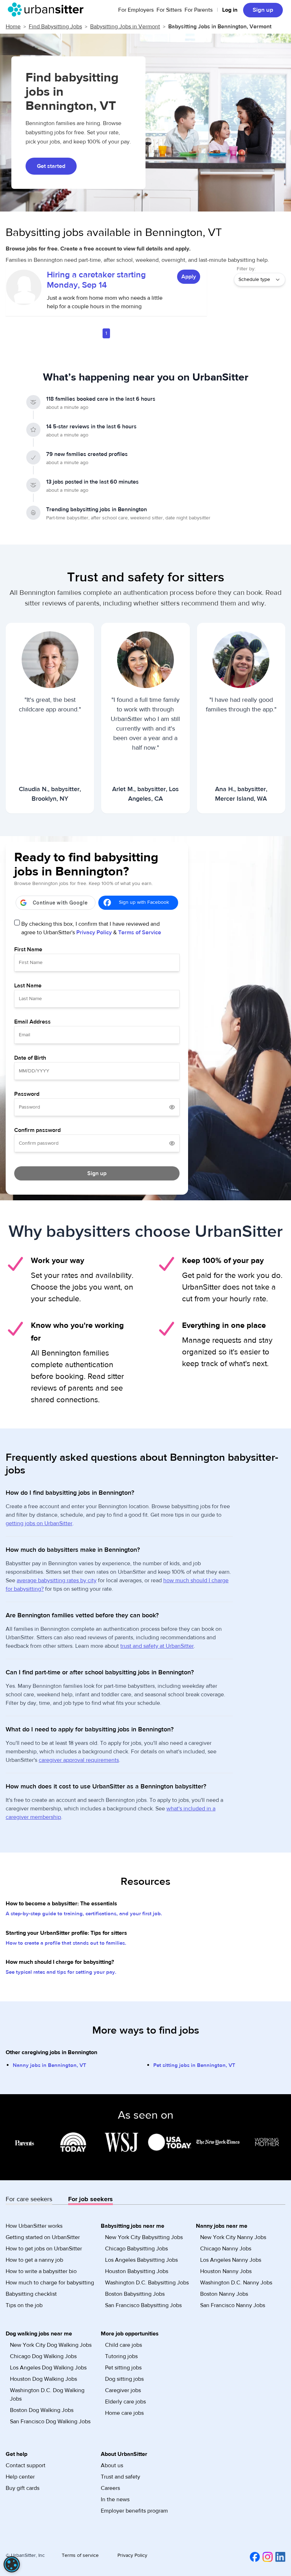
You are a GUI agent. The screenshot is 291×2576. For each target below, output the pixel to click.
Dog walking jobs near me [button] (39, 2334)
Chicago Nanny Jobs (226, 2249)
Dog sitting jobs (124, 2379)
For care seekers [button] (29, 2199)
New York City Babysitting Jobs (144, 2237)
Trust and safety (120, 2477)
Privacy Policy (94, 932)
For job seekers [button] (90, 2199)
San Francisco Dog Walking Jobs (50, 2422)
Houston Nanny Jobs (226, 2271)
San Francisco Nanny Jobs (233, 2305)
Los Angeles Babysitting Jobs (141, 2260)
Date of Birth (30, 1058)
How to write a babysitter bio (41, 2271)
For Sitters (169, 10)
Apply (189, 277)
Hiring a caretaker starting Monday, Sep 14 (96, 280)
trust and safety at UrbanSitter (157, 1646)
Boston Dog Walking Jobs (42, 2410)
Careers (110, 2488)
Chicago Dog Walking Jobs (43, 2356)
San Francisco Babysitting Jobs (143, 2305)
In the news (115, 2499)
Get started (51, 166)
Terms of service (80, 2555)
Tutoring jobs (121, 2356)
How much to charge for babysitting (50, 2283)
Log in (230, 10)
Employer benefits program (134, 2511)
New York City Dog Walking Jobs (51, 2345)
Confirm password (37, 1130)
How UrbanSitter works (34, 2226)
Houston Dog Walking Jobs (43, 2379)
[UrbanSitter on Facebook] (253, 2557)
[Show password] (172, 1107)
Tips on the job (24, 2305)
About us (112, 2465)
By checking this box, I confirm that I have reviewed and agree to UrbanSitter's (91, 928)
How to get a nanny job (34, 2260)
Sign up (263, 10)
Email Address (32, 1022)
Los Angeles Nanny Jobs (231, 2260)
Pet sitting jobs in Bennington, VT (194, 2065)
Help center (20, 2477)
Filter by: (246, 269)
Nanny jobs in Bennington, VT (50, 2065)
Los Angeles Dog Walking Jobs (48, 2368)
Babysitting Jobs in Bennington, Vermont (220, 27)
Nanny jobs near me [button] (222, 2226)
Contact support (26, 2465)
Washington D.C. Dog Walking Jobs (47, 2395)
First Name (28, 949)
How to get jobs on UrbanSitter (44, 2249)
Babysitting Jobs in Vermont (125, 27)
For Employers (136, 10)
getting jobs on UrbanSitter (39, 1523)
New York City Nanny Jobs (233, 2237)
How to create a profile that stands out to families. (66, 1943)
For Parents (199, 10)
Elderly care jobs (125, 2402)
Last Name (28, 986)
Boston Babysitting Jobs (135, 2294)
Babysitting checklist (31, 2294)
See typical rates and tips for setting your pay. (61, 1972)
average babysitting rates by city (57, 1580)
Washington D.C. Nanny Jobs (236, 2283)
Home (13, 27)
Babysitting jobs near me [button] (133, 2226)
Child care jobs (123, 2345)
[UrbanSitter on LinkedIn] (279, 2557)
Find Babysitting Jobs (55, 27)
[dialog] (12, 2564)
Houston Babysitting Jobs (137, 2271)
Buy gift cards (23, 2488)
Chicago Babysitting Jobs (136, 2249)
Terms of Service (140, 932)
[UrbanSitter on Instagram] (266, 2557)
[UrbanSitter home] (48, 10)
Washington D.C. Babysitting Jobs (147, 2283)
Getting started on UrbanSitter (43, 2237)
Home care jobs (124, 2413)
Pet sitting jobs (123, 2368)
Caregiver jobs (123, 2390)
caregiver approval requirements (79, 1760)
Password (27, 1094)
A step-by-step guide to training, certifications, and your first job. (84, 1914)
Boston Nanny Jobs (224, 2294)
